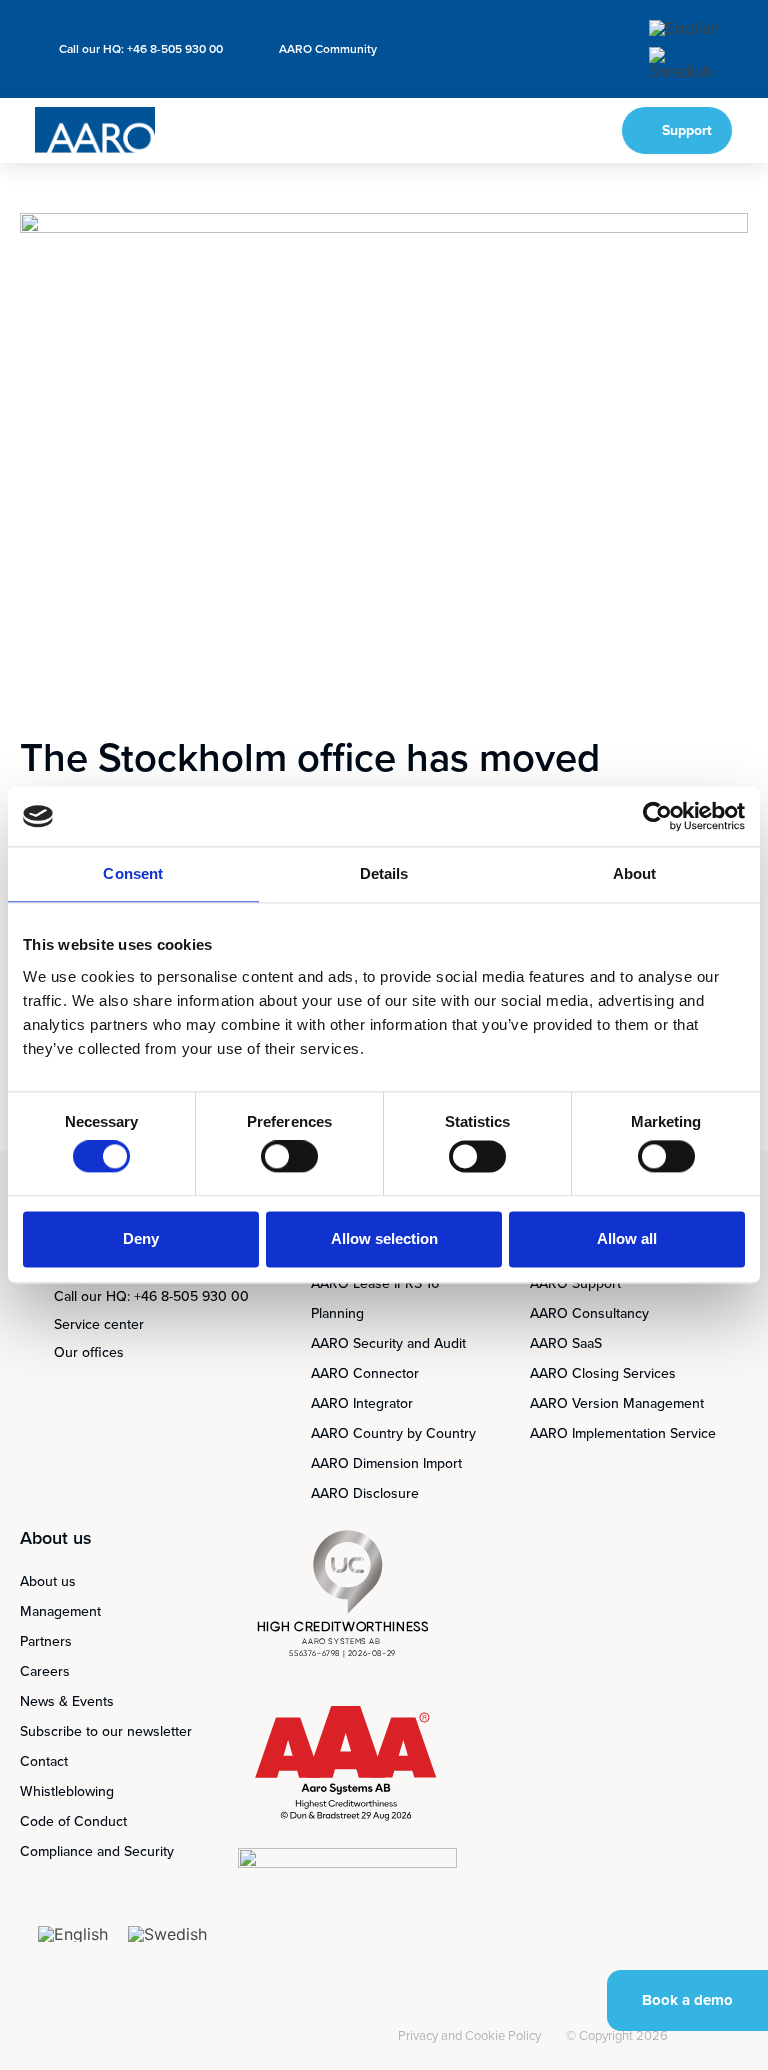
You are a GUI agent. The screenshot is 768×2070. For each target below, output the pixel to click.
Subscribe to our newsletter (106, 1731)
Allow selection (384, 1238)
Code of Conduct (73, 1821)
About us (48, 1581)
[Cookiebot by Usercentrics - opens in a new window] (657, 816)
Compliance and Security (97, 1851)
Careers (45, 1671)
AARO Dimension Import (386, 1463)
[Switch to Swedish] (684, 63)
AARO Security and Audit (388, 1343)
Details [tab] (384, 873)
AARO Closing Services (603, 1373)
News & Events (67, 1701)
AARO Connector (365, 1373)
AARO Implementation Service (623, 1433)
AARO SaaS (566, 1343)
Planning (337, 1313)
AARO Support (575, 1283)
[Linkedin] (362, 2038)
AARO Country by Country (393, 1433)
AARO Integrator (362, 1403)
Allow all (627, 1238)
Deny (141, 1238)
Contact (44, 1761)
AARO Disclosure (365, 1493)
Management (60, 1611)
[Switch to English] (684, 27)
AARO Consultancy (589, 1313)
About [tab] (635, 873)
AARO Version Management (617, 1403)
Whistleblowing (67, 1791)
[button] (542, 130)
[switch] (289, 1157)
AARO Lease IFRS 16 (375, 1283)
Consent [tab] (133, 873)
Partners (46, 1641)
